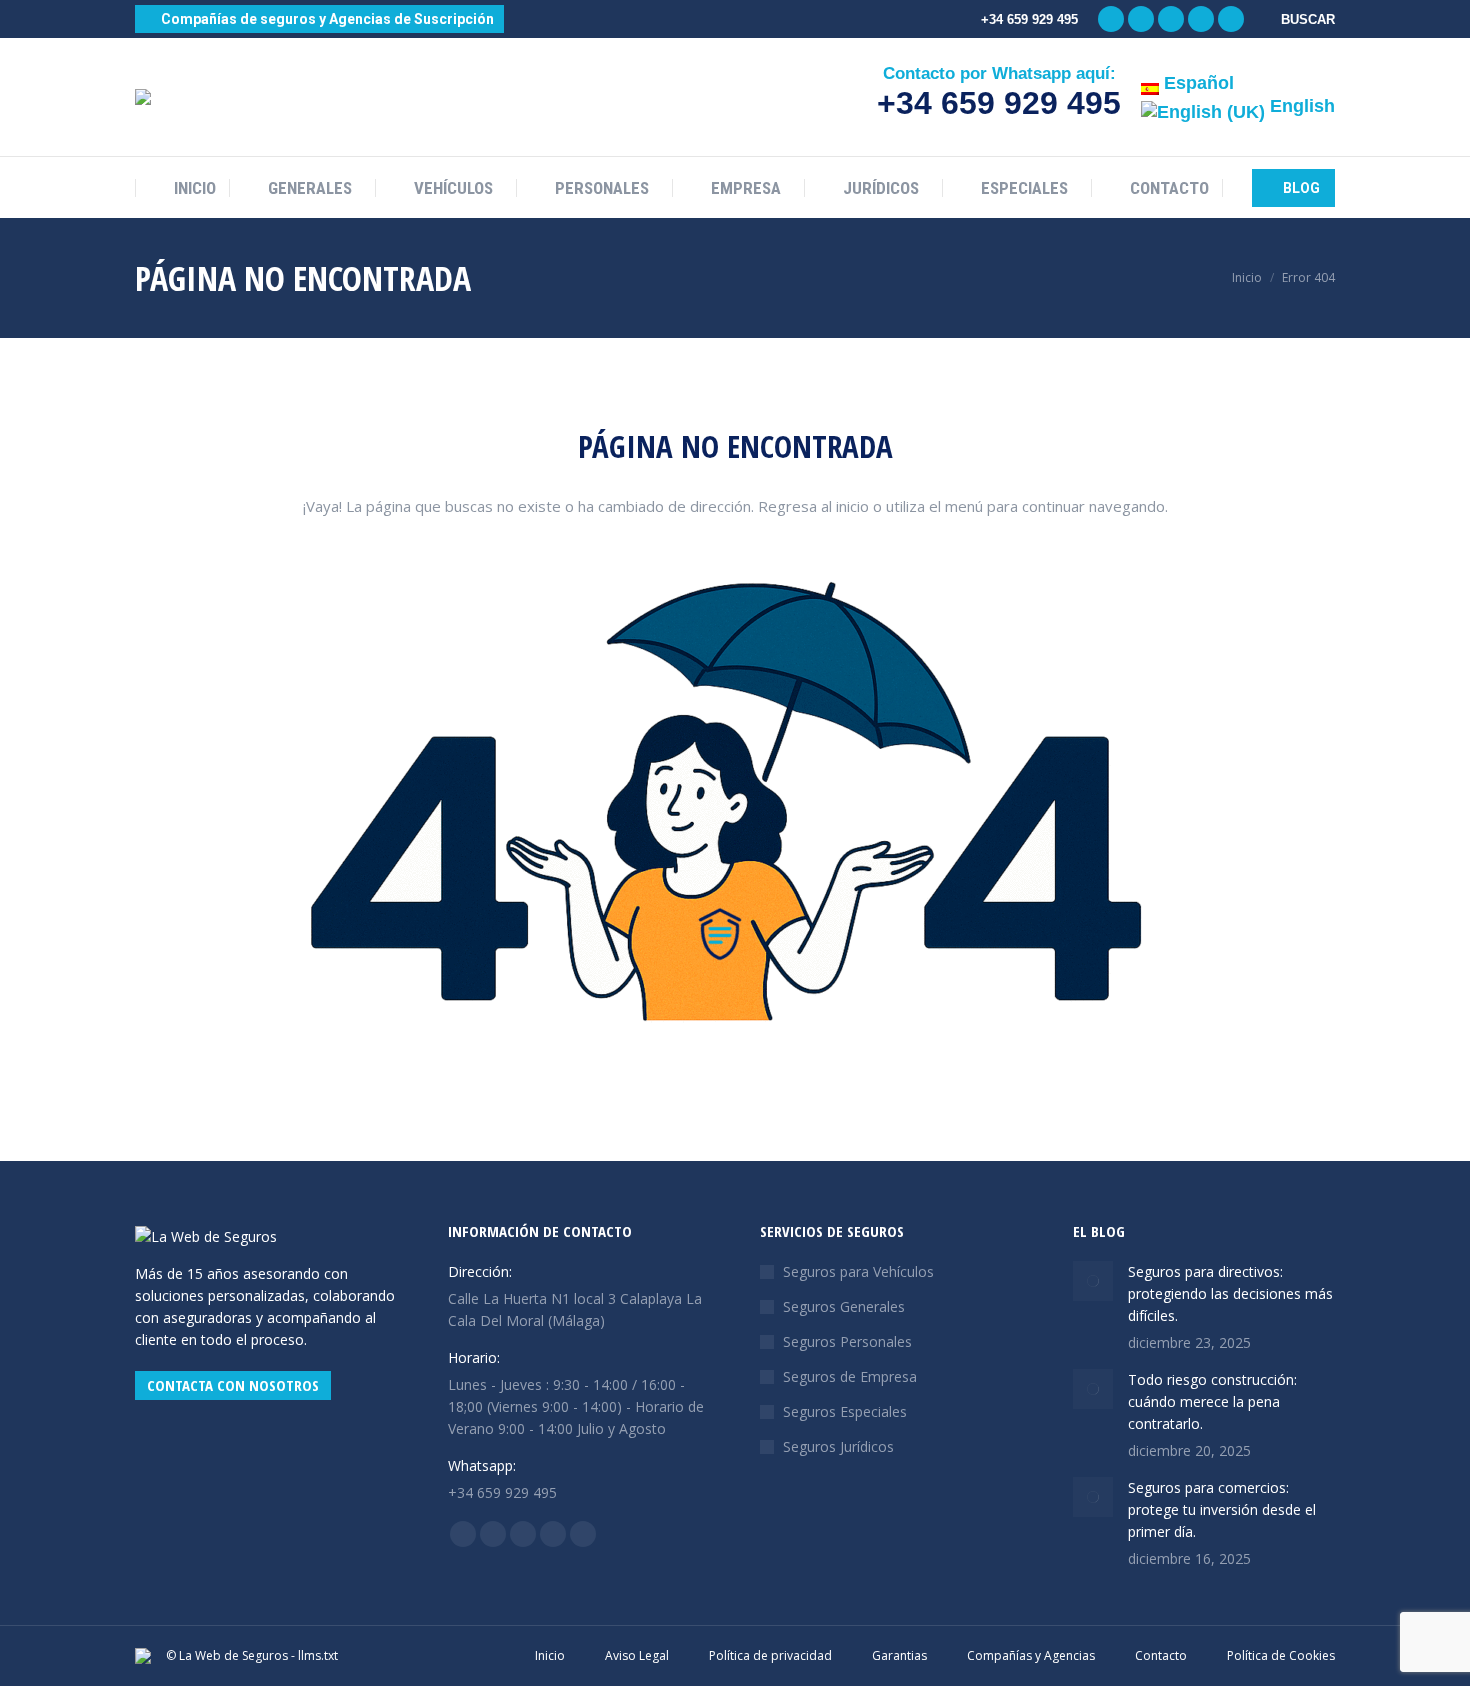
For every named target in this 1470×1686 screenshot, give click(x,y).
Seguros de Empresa (850, 1376)
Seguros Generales (844, 1306)
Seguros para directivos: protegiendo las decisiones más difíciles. (1230, 1293)
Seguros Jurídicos (838, 1446)
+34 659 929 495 (999, 103)
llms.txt (318, 1655)
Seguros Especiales (845, 1411)
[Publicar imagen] (1093, 1281)
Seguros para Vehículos (858, 1271)
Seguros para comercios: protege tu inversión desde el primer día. (1222, 1509)
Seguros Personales (847, 1341)
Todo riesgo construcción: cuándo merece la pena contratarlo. (1212, 1401)
